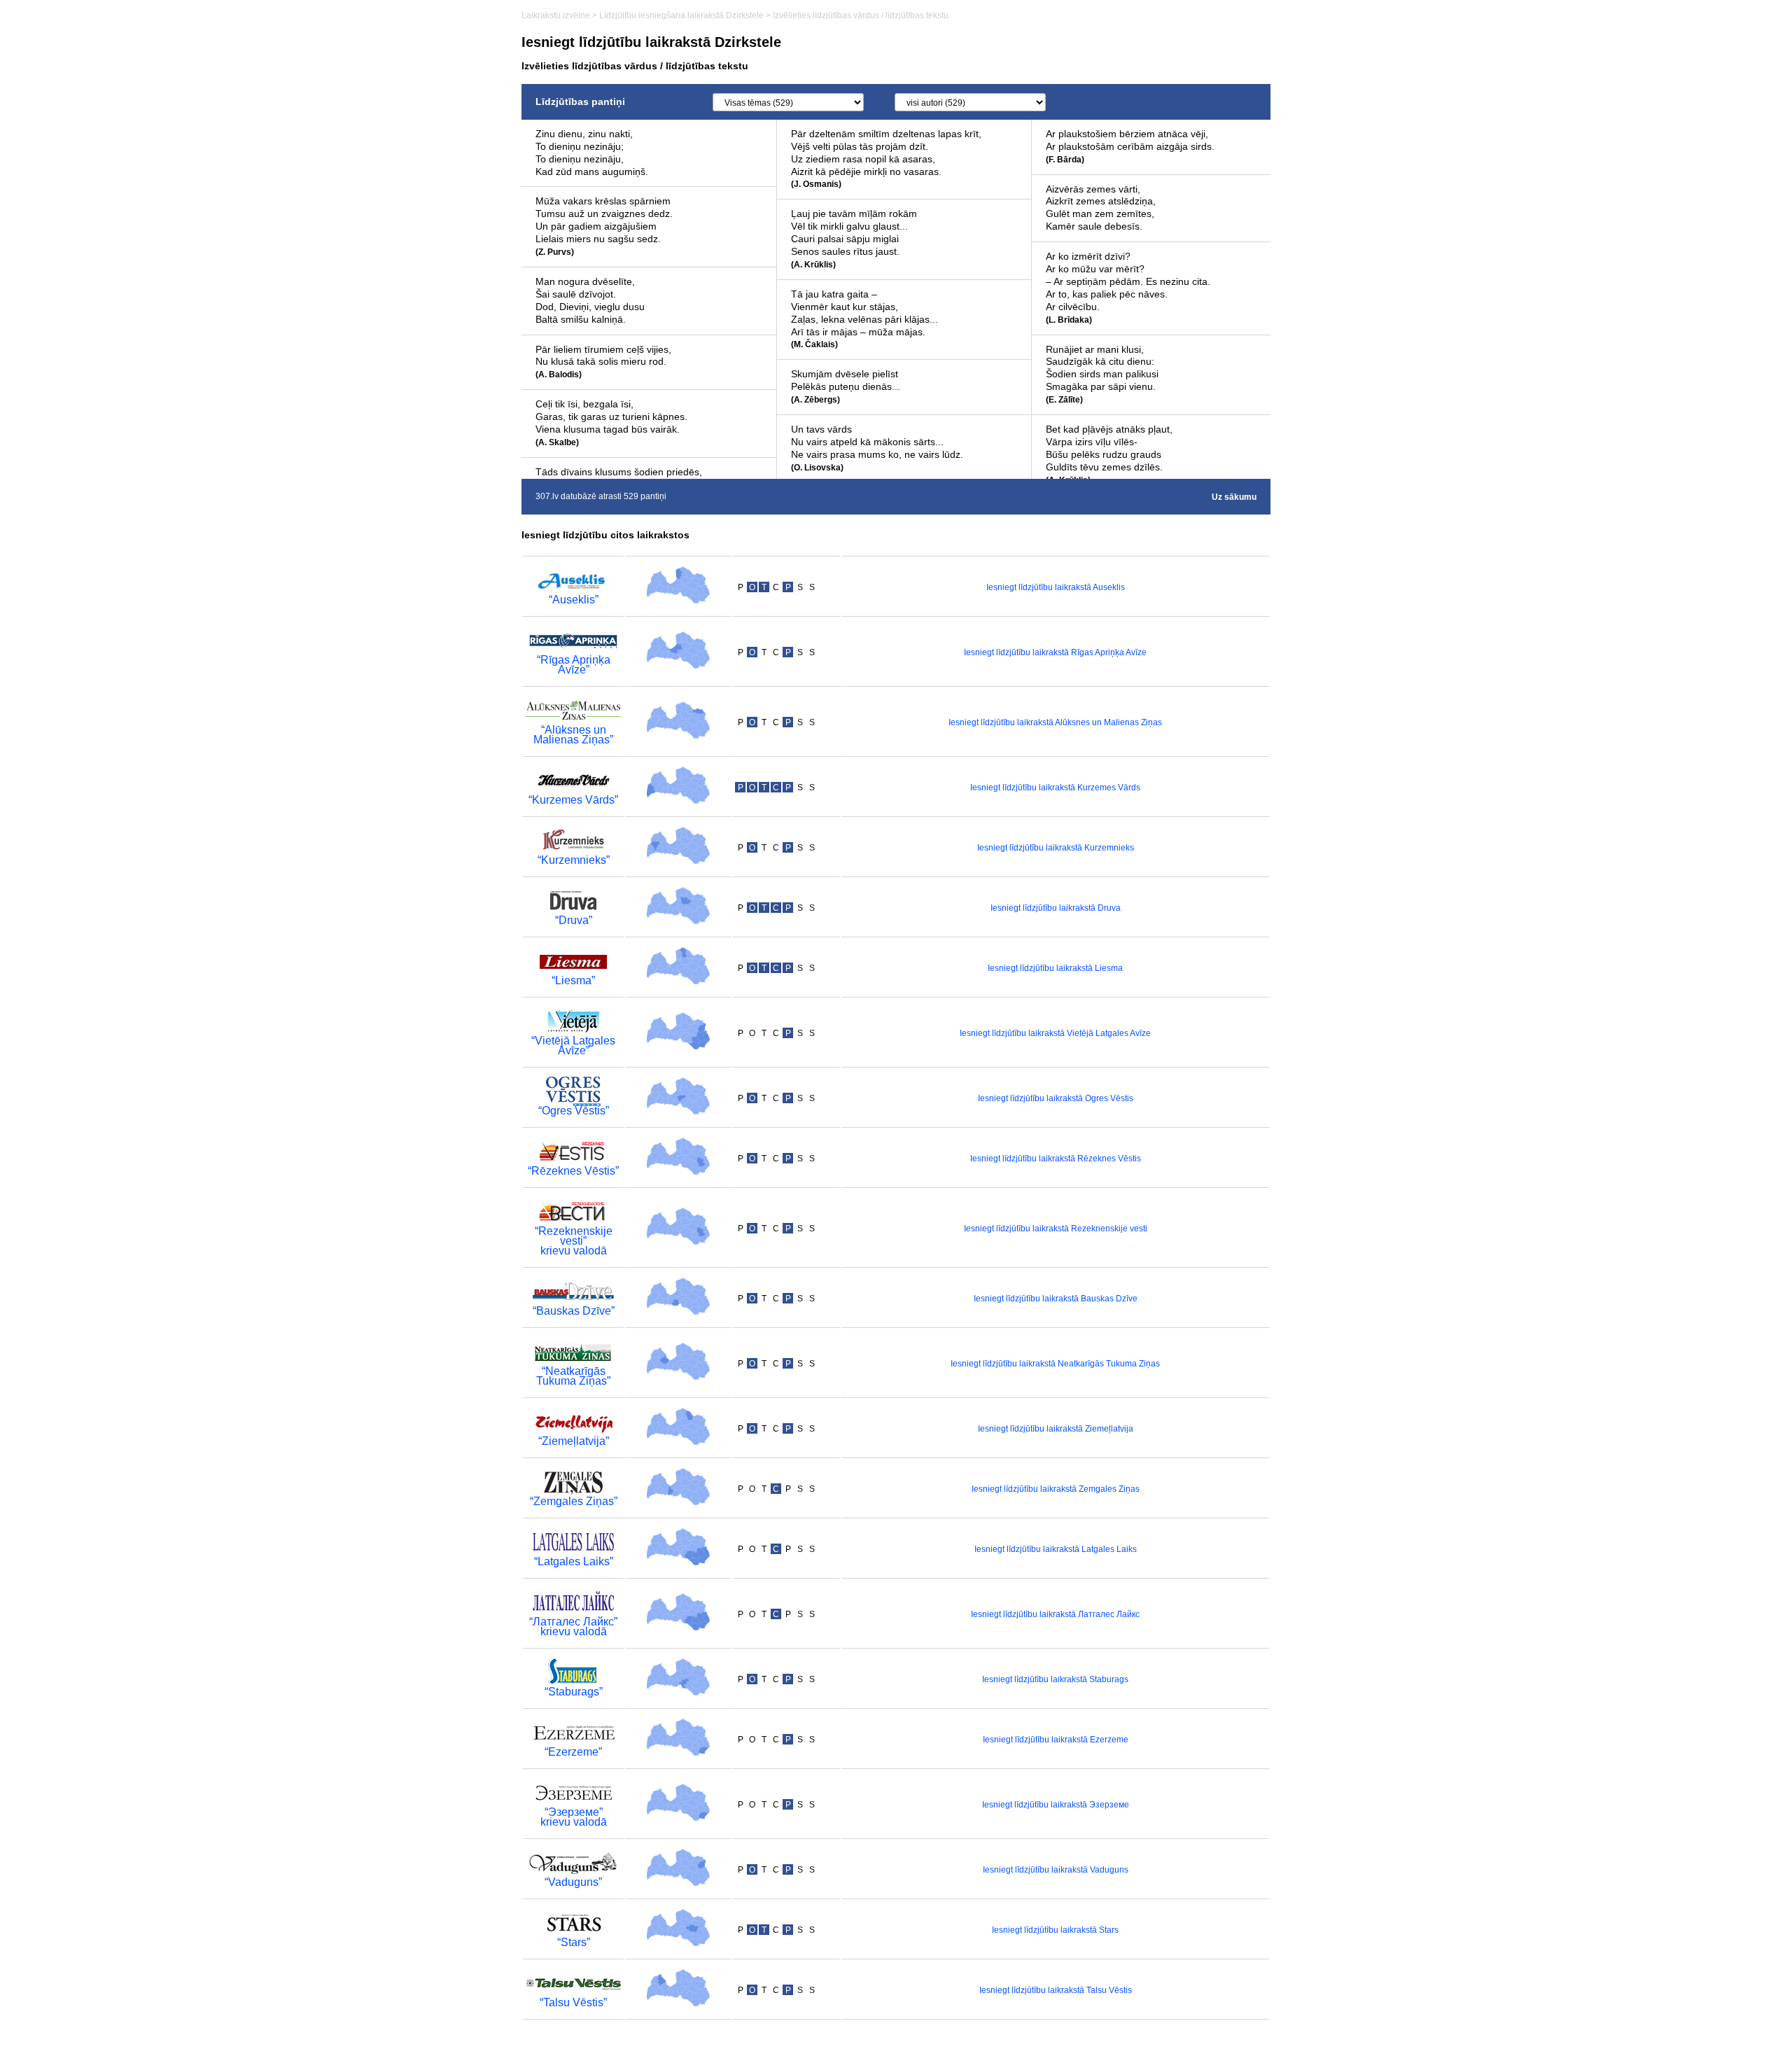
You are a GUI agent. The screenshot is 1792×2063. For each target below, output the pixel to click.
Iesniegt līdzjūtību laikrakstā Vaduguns (1056, 1870)
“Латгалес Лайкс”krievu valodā (573, 1627)
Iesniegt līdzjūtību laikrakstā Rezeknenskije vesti (1056, 1229)
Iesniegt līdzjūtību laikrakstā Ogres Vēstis (1056, 1098)
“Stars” (574, 1942)
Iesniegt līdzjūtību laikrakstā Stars (1055, 1930)
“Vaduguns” (573, 1882)
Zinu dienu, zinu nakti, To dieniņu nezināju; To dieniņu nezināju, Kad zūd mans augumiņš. (592, 153)
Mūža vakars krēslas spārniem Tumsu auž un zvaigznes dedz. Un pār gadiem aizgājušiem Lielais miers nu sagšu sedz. (604, 226)
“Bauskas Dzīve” (574, 1311)
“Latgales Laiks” (574, 1561)
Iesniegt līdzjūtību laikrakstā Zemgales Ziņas (1056, 1489)
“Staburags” (574, 1692)
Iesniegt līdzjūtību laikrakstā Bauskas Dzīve (1056, 1299)
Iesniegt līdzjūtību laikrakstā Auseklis (1056, 587)
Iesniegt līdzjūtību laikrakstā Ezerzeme (1056, 1740)
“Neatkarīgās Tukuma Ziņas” (573, 1376)
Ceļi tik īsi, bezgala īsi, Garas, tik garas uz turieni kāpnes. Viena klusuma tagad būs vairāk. (611, 423)
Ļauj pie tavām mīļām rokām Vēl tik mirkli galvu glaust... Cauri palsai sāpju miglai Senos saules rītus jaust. (854, 239)
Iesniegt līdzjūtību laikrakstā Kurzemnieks (1056, 848)
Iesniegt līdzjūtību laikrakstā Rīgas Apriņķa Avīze (1055, 652)
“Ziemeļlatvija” (574, 1441)
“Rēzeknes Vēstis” (573, 1171)
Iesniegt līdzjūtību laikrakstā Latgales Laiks (1056, 1549)
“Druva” (574, 920)
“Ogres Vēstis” (574, 1111)
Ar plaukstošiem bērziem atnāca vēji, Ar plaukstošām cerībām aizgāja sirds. (1130, 146)
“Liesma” (573, 980)
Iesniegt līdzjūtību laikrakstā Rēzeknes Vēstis (1056, 1159)
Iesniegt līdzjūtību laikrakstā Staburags (1055, 1679)
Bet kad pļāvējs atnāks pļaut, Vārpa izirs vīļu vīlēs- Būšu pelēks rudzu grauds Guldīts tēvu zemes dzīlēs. (1109, 454)
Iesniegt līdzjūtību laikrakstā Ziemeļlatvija (1056, 1429)
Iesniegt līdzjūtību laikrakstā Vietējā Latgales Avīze (1055, 1033)
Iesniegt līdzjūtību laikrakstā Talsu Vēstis (1056, 1990)
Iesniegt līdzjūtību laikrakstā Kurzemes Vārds (1055, 788)
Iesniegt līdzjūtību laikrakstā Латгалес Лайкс (1055, 1614)
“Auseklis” (574, 600)
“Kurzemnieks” (574, 860)
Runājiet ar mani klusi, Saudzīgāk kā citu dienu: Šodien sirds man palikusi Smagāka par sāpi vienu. (1102, 375)
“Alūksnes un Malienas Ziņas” (573, 735)
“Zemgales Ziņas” (574, 1501)
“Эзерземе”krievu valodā (574, 1817)
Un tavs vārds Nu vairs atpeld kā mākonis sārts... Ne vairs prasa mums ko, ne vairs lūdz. (877, 448)
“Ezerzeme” (573, 1752)
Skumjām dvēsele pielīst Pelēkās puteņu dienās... (846, 386)
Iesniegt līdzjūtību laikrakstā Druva (1056, 908)
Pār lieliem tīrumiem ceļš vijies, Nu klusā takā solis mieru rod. (603, 362)
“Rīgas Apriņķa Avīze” (574, 665)
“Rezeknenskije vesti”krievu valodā (574, 1241)
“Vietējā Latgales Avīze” (573, 1046)
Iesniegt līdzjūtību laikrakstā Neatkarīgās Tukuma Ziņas (1055, 1364)
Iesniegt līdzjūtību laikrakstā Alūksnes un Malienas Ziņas (1055, 722)
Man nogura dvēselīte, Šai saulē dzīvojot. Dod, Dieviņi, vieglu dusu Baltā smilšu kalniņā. (590, 300)
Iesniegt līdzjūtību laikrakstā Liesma (1055, 968)
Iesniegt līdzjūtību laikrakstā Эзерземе (1056, 1805)
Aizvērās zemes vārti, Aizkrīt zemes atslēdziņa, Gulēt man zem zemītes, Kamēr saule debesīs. (1101, 208)
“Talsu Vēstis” (573, 2002)
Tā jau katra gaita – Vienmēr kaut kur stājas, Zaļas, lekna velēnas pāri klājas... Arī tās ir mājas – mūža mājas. (864, 319)
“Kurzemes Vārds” (573, 800)
